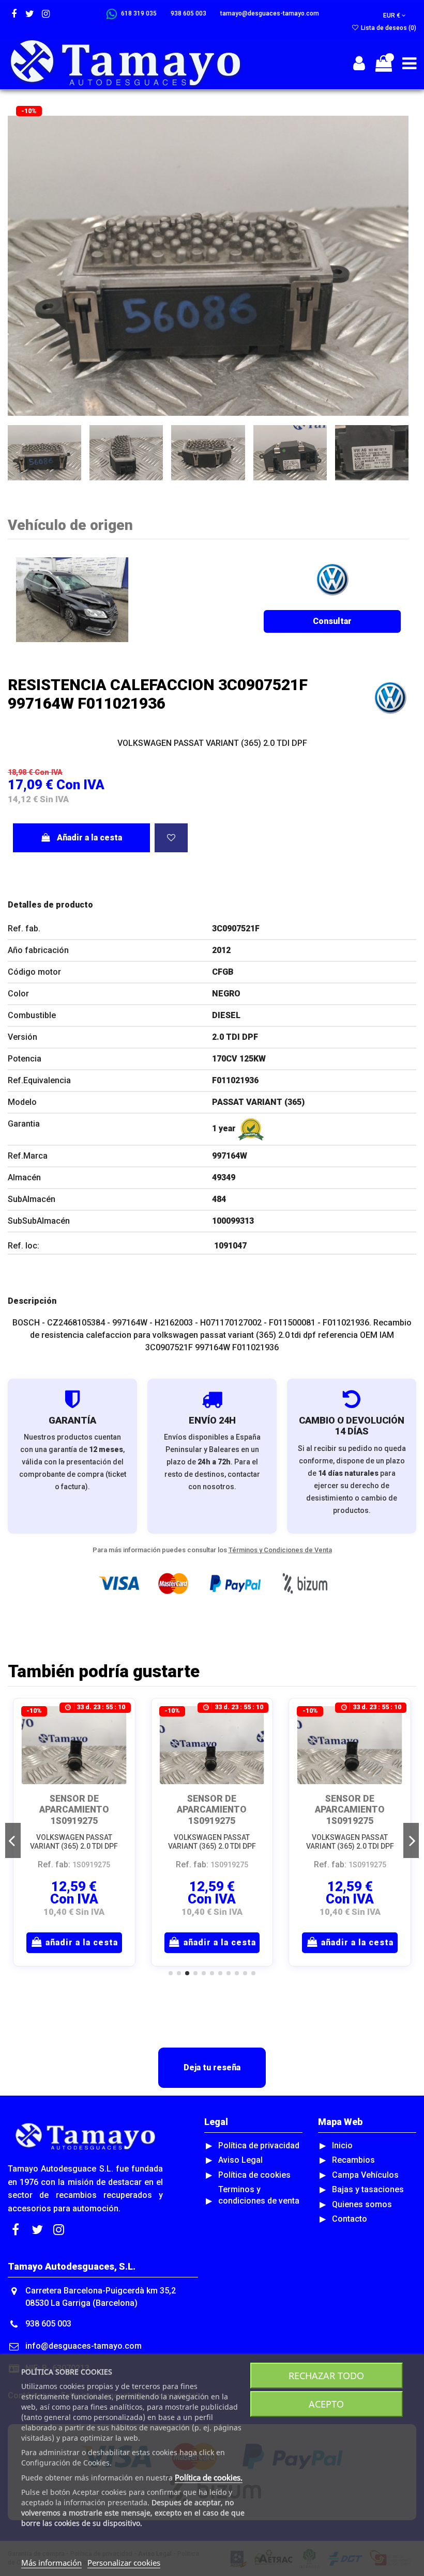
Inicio (342, 2145)
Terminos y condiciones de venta (259, 2195)
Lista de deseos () (388, 28)
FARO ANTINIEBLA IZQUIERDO (212, 1804)
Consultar (332, 621)
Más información (51, 2563)
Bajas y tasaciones (368, 2189)
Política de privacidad (259, 2145)
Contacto (350, 2219)
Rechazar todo (326, 2376)
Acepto (326, 2404)
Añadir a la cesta (89, 838)
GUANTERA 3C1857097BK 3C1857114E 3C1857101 (350, 1815)
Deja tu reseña (212, 2067)
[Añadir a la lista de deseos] (171, 838)
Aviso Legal (240, 2160)
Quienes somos (362, 2204)
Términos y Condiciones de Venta (280, 1550)
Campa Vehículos (365, 2175)
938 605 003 (48, 2324)
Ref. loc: (24, 1246)
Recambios (353, 2160)
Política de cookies (254, 2175)
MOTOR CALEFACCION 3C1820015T (74, 1809)
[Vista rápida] (119, 1742)
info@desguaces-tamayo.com (84, 2346)
